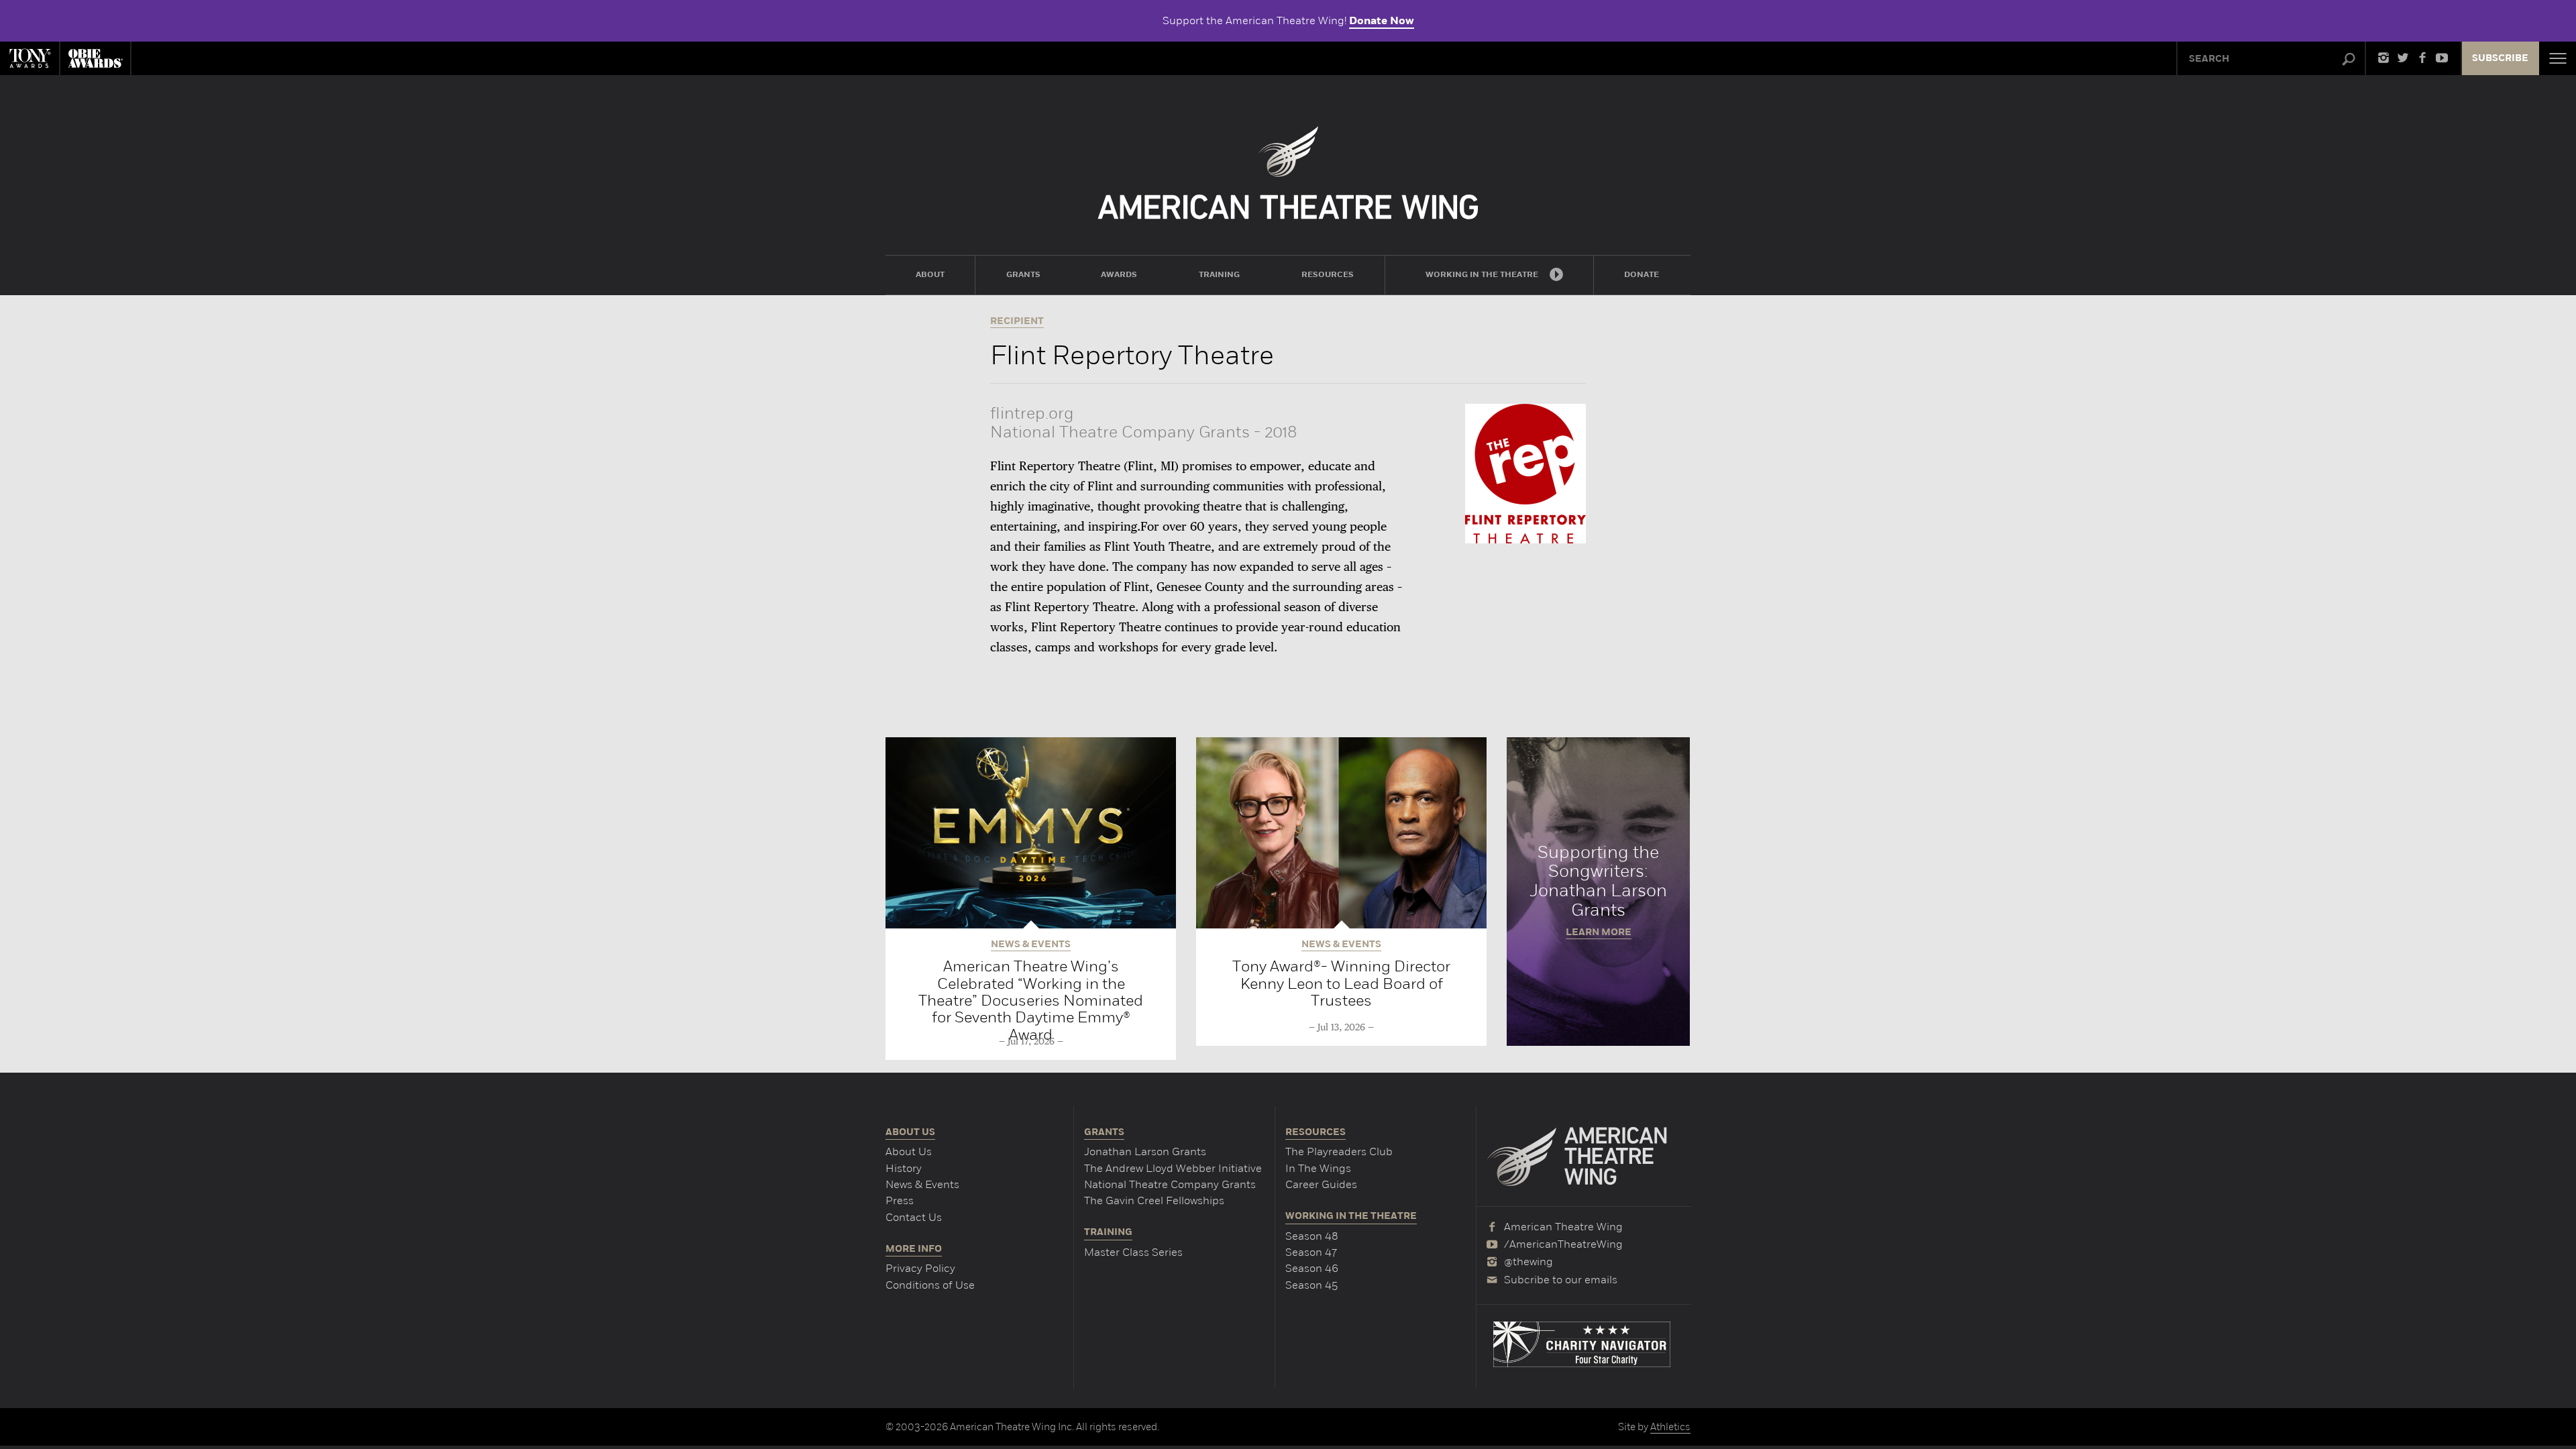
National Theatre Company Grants (1170, 1184)
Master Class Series (1133, 1252)
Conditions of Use (930, 1285)
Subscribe (2500, 58)
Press (900, 1200)
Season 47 (1311, 1252)
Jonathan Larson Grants (1145, 1151)
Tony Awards (30, 58)
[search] (2349, 60)
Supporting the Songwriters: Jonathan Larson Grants (1598, 892)
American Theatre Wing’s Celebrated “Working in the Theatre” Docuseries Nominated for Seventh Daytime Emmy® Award (1031, 1000)
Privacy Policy (920, 1268)
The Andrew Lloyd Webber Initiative (1173, 1168)
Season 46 (1312, 1268)
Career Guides (1321, 1184)
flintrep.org (1032, 413)
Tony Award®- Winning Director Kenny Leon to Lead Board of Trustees (1341, 983)
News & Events (922, 1184)
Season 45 (1311, 1285)
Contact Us (914, 1217)
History (904, 1168)
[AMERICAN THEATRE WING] (1288, 173)
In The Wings (1318, 1168)
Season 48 (1312, 1236)
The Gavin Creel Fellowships (1154, 1200)
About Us (909, 1151)
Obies (95, 58)
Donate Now (1382, 21)
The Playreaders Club (1339, 1151)
